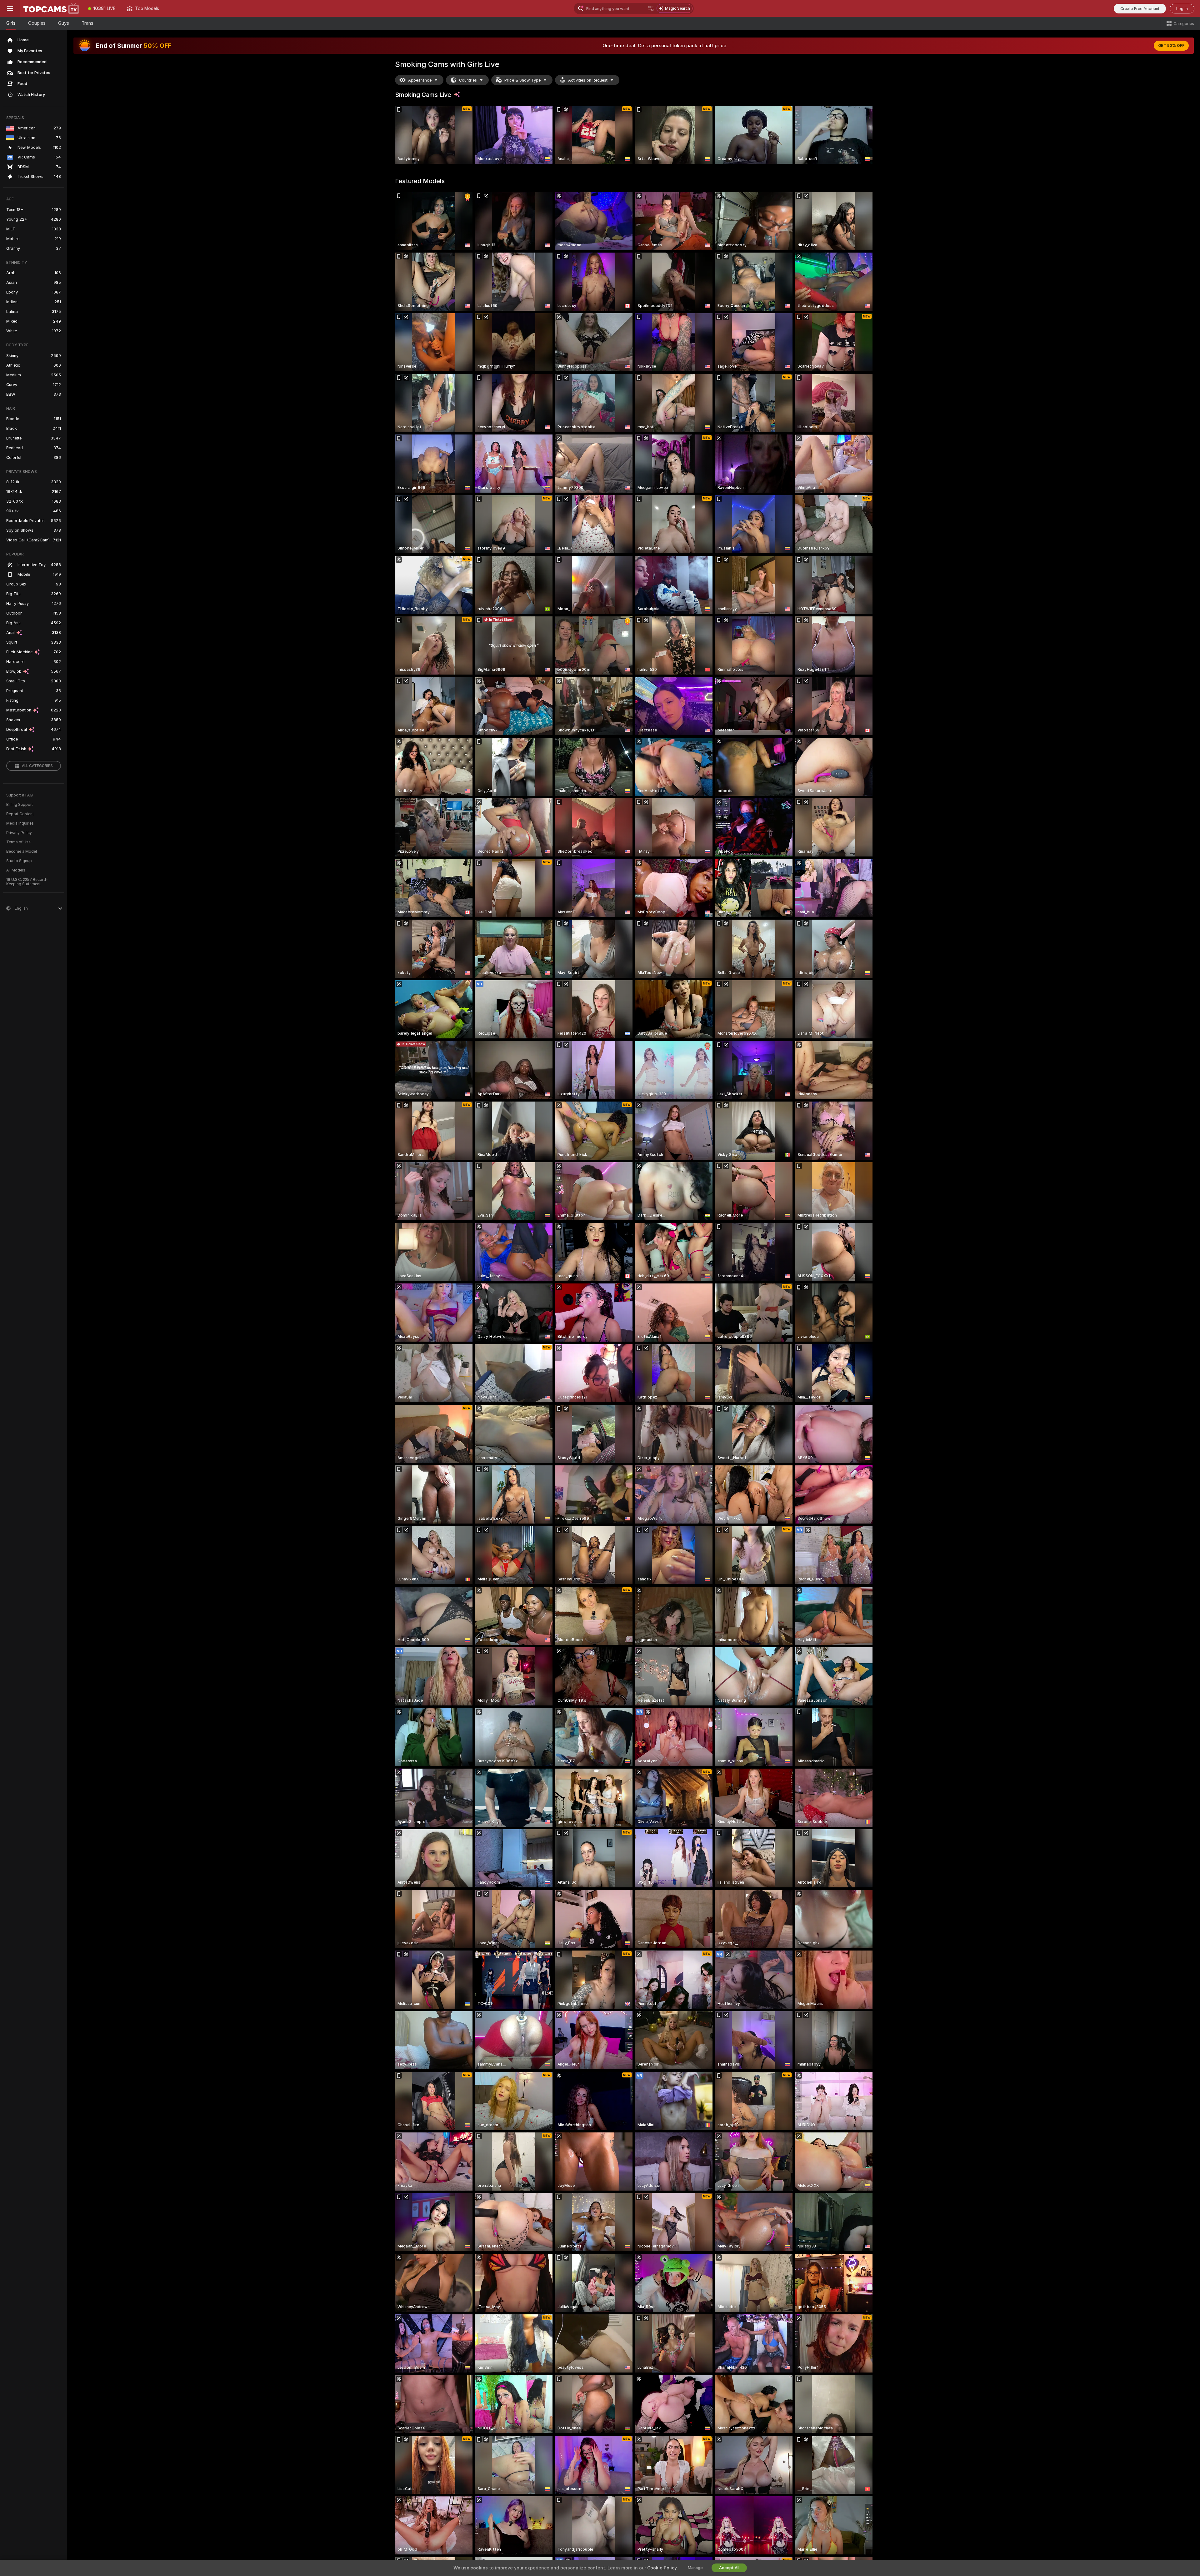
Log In (1182, 9)
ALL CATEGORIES (37, 766)
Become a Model (22, 851)
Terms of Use (18, 842)
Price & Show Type (522, 80)
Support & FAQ (20, 795)
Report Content (20, 814)
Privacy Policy (19, 833)
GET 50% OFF (1171, 46)
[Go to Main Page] (51, 8)
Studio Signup (19, 861)
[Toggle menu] (10, 8)
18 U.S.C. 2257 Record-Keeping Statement (27, 882)
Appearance (420, 80)
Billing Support (20, 805)
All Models (16, 870)
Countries (468, 80)
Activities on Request (588, 80)
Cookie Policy (662, 2568)
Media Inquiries (20, 823)
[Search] (651, 8)
